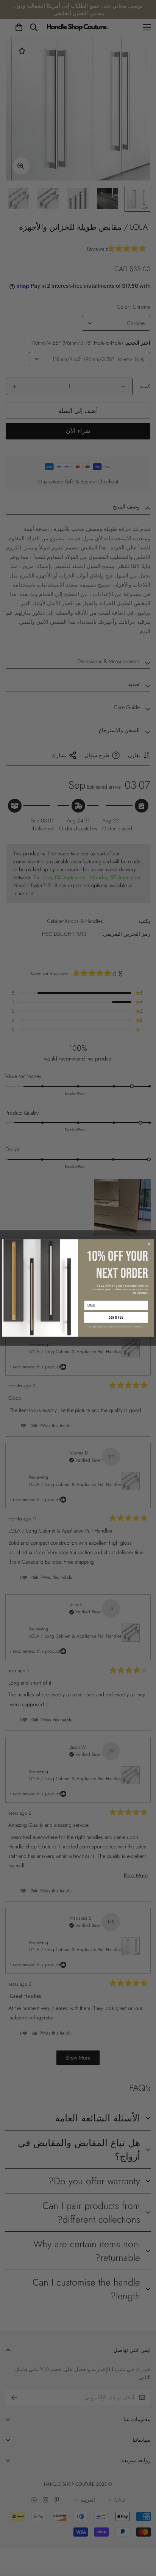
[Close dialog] (149, 1244)
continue (116, 1318)
